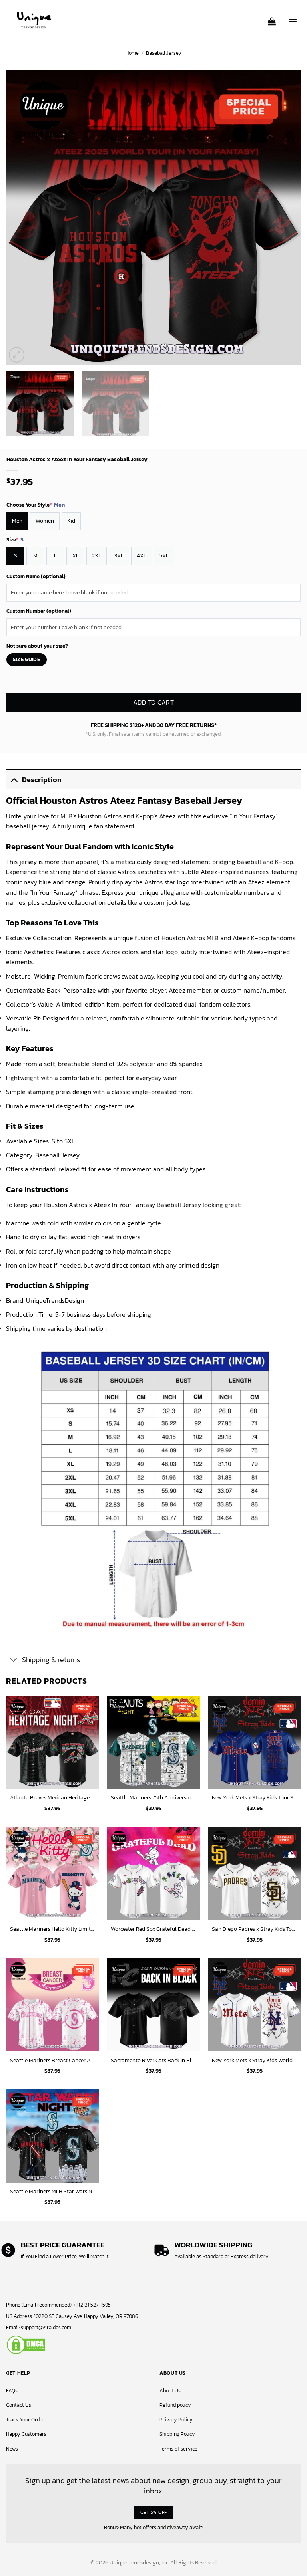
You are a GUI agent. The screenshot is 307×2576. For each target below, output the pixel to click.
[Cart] (272, 19)
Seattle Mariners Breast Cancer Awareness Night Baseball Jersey (53, 2060)
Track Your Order (25, 2420)
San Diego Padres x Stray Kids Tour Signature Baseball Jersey (254, 1929)
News (12, 2449)
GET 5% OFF (154, 2512)
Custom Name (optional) (36, 576)
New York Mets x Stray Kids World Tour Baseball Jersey (254, 2060)
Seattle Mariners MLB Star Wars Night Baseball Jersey (53, 2191)
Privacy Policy (176, 2420)
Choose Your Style (36, 505)
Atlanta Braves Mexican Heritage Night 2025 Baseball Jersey (53, 1798)
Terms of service (178, 2449)
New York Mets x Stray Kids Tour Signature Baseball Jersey (254, 1798)
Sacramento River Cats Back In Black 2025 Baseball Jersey (153, 2060)
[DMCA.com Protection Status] (26, 2344)
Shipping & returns (51, 1660)
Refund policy (175, 2405)
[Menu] (293, 18)
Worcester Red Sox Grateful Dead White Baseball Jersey (153, 1929)
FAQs (12, 2391)
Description (42, 780)
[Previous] (22, 217)
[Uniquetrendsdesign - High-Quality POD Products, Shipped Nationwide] (34, 20)
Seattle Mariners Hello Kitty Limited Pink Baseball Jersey (53, 1929)
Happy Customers (26, 2434)
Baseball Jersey (164, 53)
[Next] (285, 217)
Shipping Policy (177, 2434)
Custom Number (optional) (39, 611)
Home (132, 53)
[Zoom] (17, 355)
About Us (170, 2391)
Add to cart (153, 703)
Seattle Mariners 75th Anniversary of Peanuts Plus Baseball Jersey (153, 1798)
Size (15, 540)
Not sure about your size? (37, 646)
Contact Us (19, 2405)
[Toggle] (14, 780)
